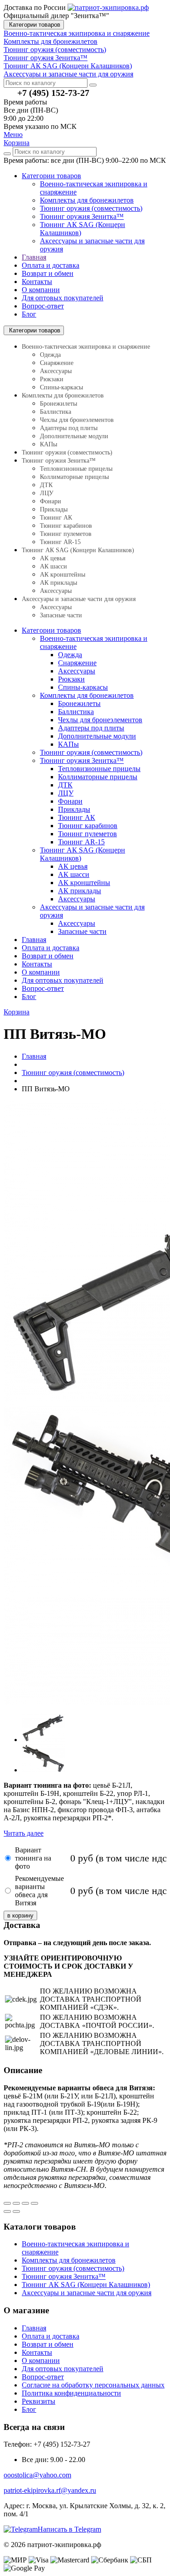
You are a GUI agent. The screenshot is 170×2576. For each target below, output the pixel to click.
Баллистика (56, 412)
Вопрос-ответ (43, 306)
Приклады (54, 509)
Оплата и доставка (51, 265)
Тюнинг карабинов (66, 526)
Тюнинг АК (56, 518)
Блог (29, 314)
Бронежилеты (58, 404)
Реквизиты (39, 2401)
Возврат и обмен (48, 273)
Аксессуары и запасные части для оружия (79, 599)
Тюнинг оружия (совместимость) (91, 208)
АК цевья (53, 558)
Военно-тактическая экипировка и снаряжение (86, 347)
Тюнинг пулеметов (66, 534)
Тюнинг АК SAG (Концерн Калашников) (78, 550)
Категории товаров (34, 25)
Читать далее (24, 1833)
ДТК (46, 485)
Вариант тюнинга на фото (33, 1858)
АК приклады (58, 583)
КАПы (49, 444)
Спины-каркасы (61, 387)
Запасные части (61, 615)
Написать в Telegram (69, 2529)
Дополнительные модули (74, 436)
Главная (34, 257)
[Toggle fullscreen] (25, 2203)
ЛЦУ (47, 493)
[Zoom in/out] (34, 2203)
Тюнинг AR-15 (60, 542)
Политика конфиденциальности (71, 2393)
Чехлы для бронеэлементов (77, 420)
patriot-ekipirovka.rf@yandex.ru (50, 2490)
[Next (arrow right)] (16, 2211)
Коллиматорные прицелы (74, 477)
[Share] (16, 2203)
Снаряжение (57, 363)
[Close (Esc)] (7, 2203)
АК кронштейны (63, 575)
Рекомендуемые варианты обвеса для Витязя (39, 1891)
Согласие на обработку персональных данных (93, 2385)
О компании (41, 290)
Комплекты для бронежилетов (87, 200)
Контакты (37, 282)
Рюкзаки (52, 379)
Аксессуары (56, 371)
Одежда (50, 355)
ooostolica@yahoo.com (37, 2475)
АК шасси (53, 566)
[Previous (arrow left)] (7, 2211)
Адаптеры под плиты (69, 428)
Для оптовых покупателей (63, 298)
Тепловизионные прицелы (76, 469)
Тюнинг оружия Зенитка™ (82, 216)
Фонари (51, 501)
